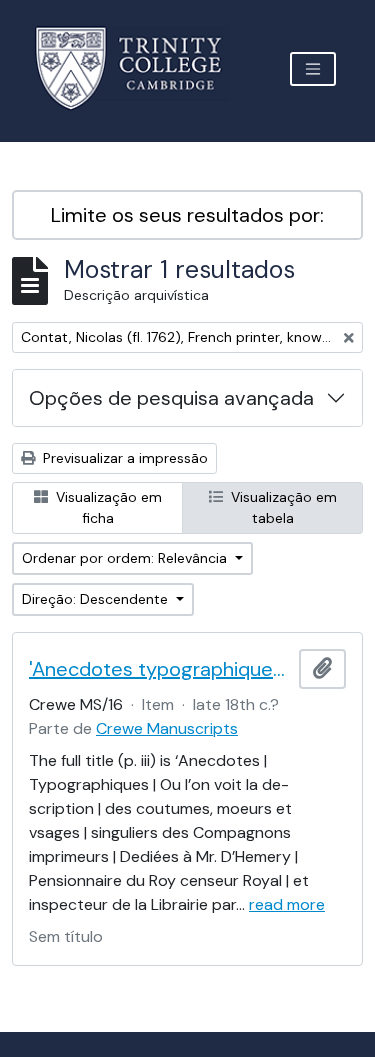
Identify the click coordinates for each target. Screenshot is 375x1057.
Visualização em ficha (107, 507)
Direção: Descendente (97, 599)
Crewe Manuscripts (167, 728)
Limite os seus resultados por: (187, 215)
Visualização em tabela (282, 507)
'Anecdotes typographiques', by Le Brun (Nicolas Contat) (160, 669)
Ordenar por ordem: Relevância (126, 558)
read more (287, 904)
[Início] (140, 68)
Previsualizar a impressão (123, 458)
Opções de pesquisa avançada (171, 398)
